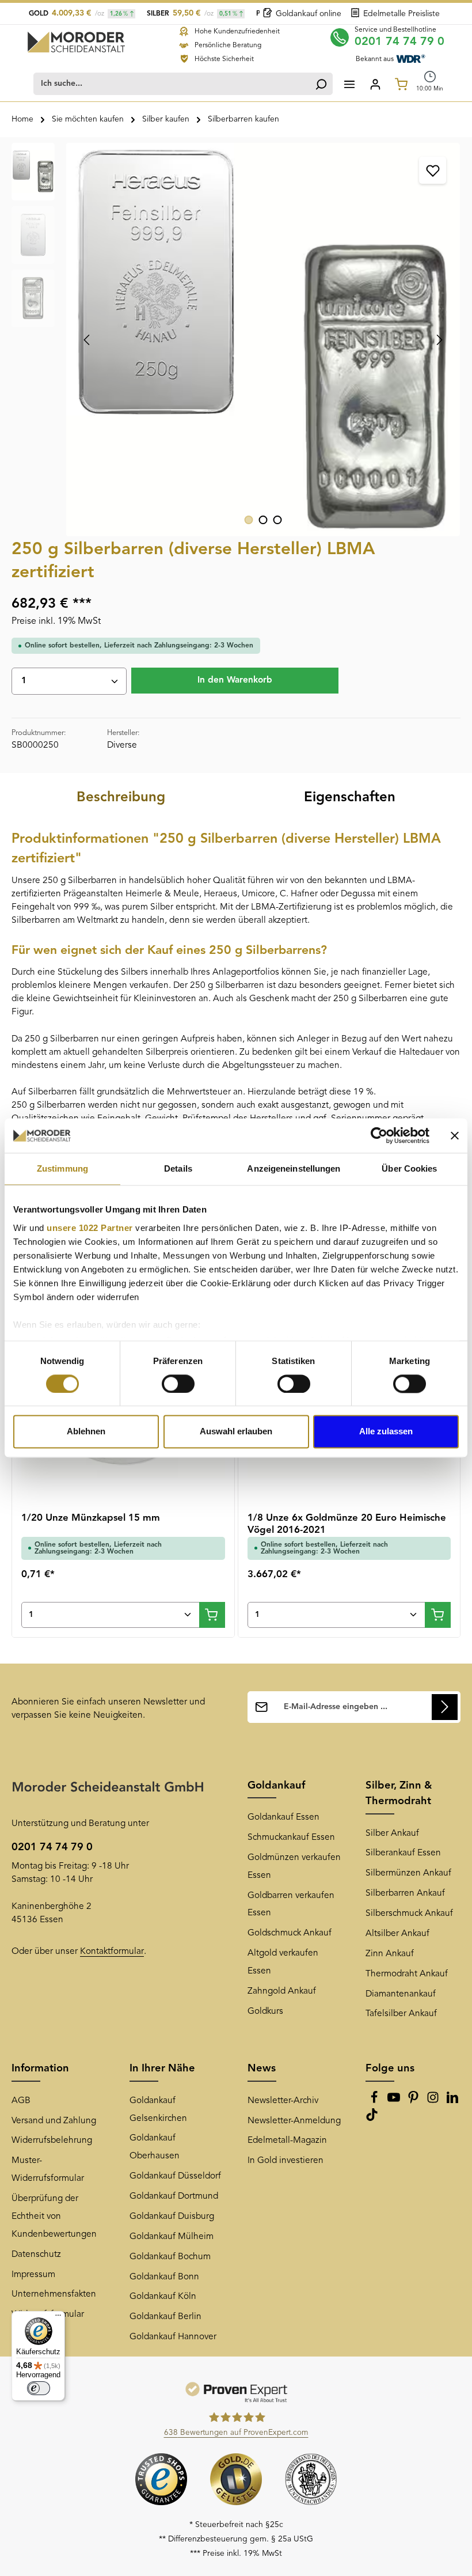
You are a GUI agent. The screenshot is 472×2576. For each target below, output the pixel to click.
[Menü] (349, 84)
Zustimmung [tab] (62, 1168)
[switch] (178, 1384)
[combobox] (172, 84)
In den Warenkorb (235, 680)
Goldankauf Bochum (170, 2257)
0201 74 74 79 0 (399, 42)
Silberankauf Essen (403, 1853)
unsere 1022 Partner (90, 1228)
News (262, 2069)
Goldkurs (265, 2011)
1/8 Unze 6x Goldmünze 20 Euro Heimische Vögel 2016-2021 (347, 1524)
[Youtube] (395, 2101)
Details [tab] (178, 1168)
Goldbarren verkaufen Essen (291, 1905)
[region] (236, 340)
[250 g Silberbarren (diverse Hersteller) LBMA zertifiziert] (263, 340)
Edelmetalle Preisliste (401, 14)
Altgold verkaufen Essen (283, 1962)
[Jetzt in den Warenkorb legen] (212, 1615)
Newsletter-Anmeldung (294, 2121)
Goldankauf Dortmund (174, 2196)
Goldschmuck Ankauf (290, 1933)
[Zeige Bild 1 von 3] (249, 520)
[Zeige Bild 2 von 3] (263, 520)
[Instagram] (434, 2101)
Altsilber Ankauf (397, 1934)
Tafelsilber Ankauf (401, 2014)
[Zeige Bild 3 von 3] (278, 520)
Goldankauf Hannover (173, 2337)
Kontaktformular (112, 1952)
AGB (21, 2101)
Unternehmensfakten (54, 2294)
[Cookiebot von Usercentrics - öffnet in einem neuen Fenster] (379, 1135)
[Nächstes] (439, 340)
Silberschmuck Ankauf (409, 1914)
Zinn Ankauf (390, 1954)
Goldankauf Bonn (164, 2277)
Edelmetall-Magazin (287, 2141)
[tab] (121, 798)
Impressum (33, 2275)
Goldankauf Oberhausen (155, 2147)
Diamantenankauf (401, 1994)
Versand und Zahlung (54, 2121)
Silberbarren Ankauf (405, 1893)
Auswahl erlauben (236, 1432)
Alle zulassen (386, 1432)
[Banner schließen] (455, 1135)
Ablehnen (86, 1432)
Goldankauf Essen (283, 1817)
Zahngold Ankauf (282, 1991)
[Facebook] (375, 2101)
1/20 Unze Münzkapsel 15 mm (91, 1518)
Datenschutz (36, 2255)
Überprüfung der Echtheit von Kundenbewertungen (54, 2217)
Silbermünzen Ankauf (408, 1873)
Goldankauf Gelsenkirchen (158, 2110)
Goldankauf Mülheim (172, 2237)
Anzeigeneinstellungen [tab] (294, 1168)
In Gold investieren (286, 2161)
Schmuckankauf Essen (291, 1838)
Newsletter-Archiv (283, 2101)
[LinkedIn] (452, 2101)
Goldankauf (276, 1786)
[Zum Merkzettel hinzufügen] (433, 170)
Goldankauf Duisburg (172, 2217)
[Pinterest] (414, 2101)
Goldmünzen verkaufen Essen (294, 1867)
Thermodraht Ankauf (407, 1974)
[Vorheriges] (87, 340)
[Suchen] (321, 84)
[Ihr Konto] (375, 84)
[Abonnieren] (445, 1707)
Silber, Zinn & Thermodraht (399, 1793)
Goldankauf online (309, 14)
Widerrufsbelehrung (52, 2141)
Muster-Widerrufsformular (48, 2170)
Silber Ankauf (392, 1833)
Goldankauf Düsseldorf (175, 2176)
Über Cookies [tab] (409, 1168)
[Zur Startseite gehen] (76, 42)
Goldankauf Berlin (165, 2317)
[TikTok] (372, 2119)
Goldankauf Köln (163, 2297)
